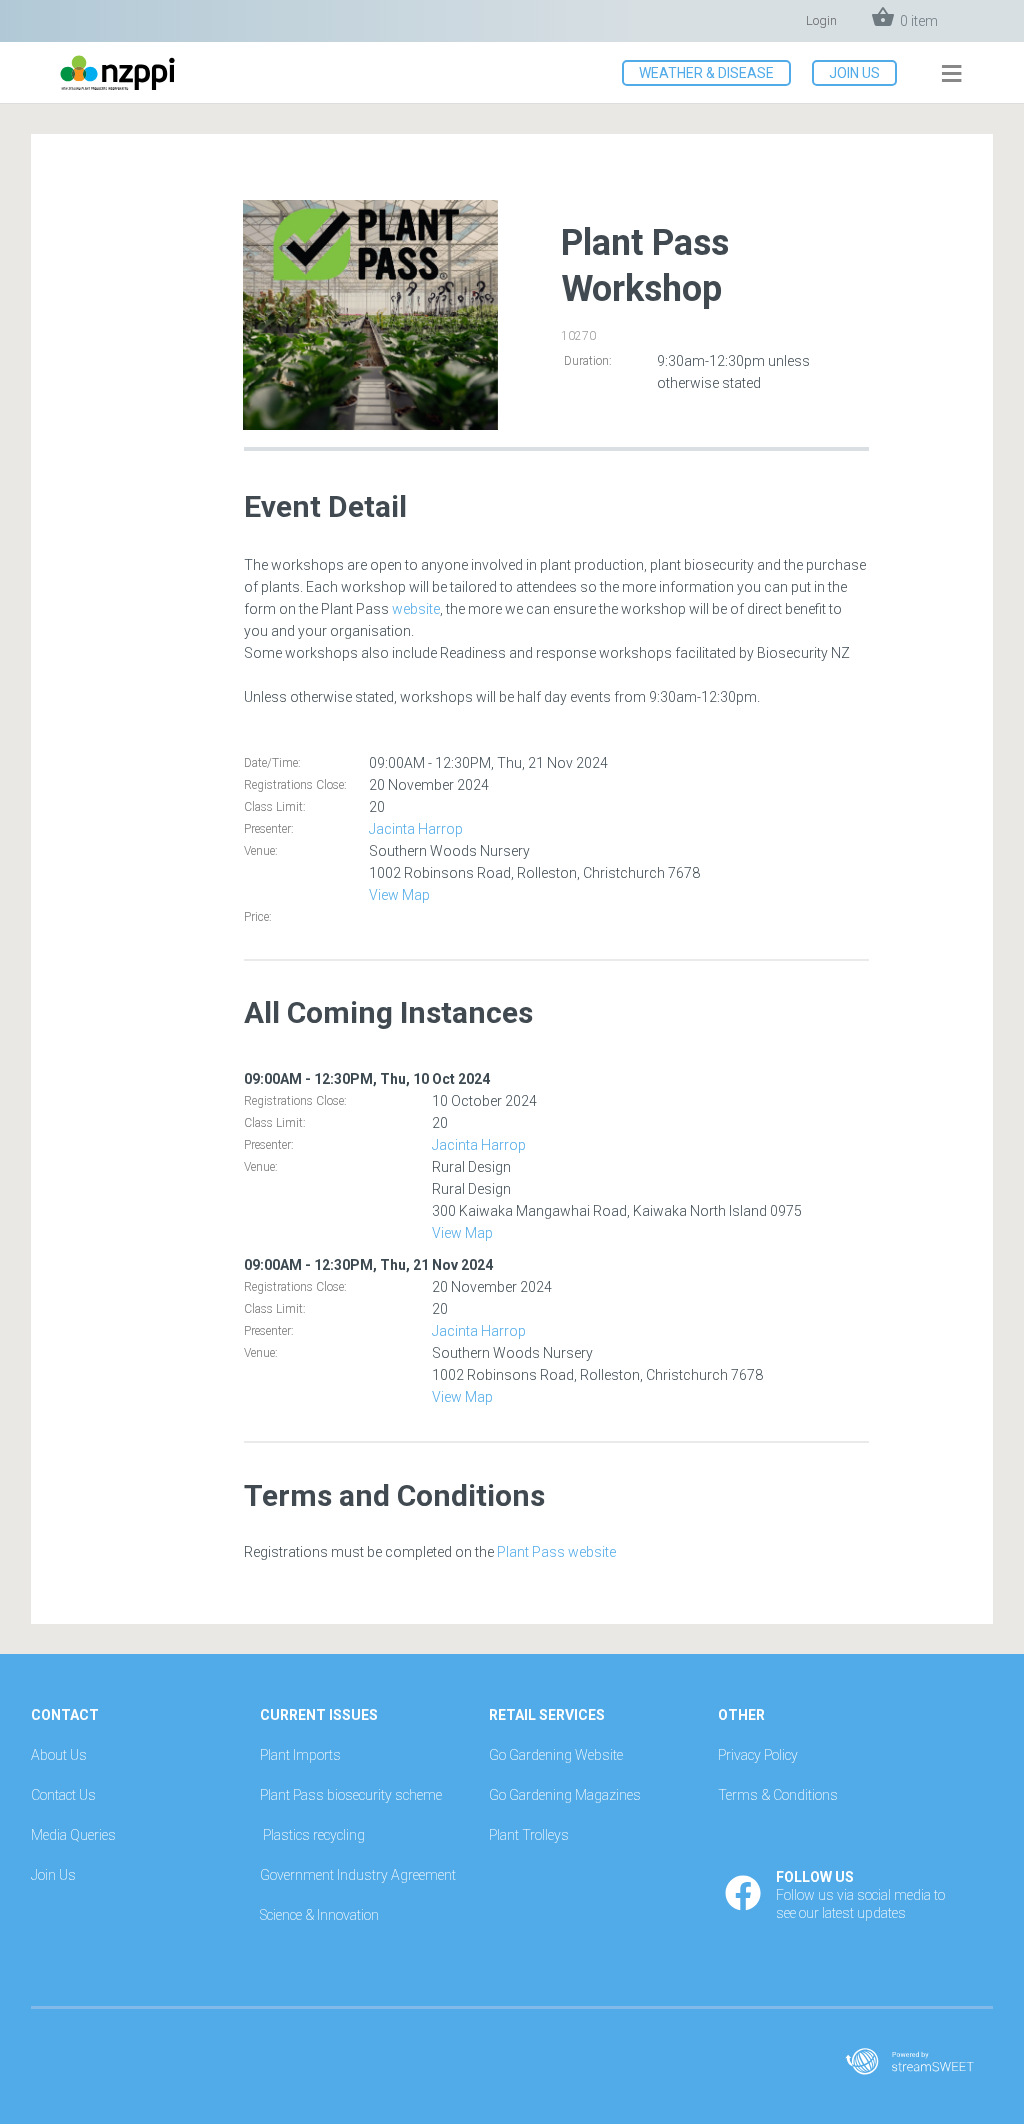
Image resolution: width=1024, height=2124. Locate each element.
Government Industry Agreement (358, 1875)
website (416, 609)
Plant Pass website (556, 1552)
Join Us (53, 1875)
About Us (59, 1755)
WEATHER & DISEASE (706, 73)
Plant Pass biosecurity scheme (351, 1795)
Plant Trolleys (529, 1835)
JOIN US (854, 73)
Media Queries (73, 1835)
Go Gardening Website (556, 1755)
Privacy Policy (758, 1755)
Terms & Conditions (778, 1795)
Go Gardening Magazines (565, 1795)
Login (821, 20)
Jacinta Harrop (416, 829)
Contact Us (63, 1795)
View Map (399, 895)
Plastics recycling (314, 1835)
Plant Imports (300, 1755)
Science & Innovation (319, 1915)
